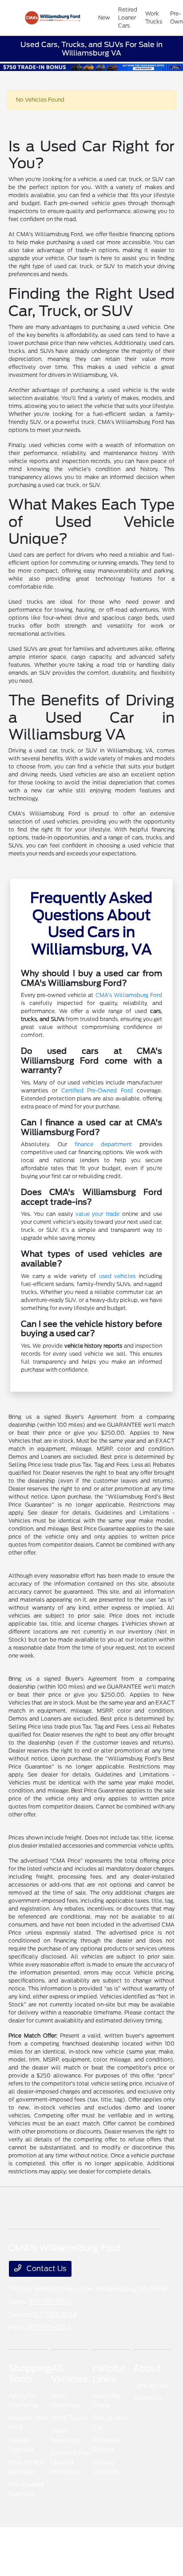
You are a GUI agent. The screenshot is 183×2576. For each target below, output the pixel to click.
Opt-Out (171, 2546)
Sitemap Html (125, 2546)
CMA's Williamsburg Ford (129, 995)
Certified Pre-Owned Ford (97, 1090)
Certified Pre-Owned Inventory (71, 2462)
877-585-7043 (55, 2315)
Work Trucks (70, 2418)
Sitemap (99, 2546)
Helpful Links (109, 2374)
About (147, 2368)
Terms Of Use (77, 2546)
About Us (147, 2398)
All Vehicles (70, 2374)
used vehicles (117, 1276)
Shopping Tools (30, 2374)
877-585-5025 (50, 2302)
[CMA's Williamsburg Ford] (53, 18)
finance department (103, 1144)
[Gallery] (91, 67)
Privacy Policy (56, 2546)
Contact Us (46, 2269)
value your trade (98, 1214)
